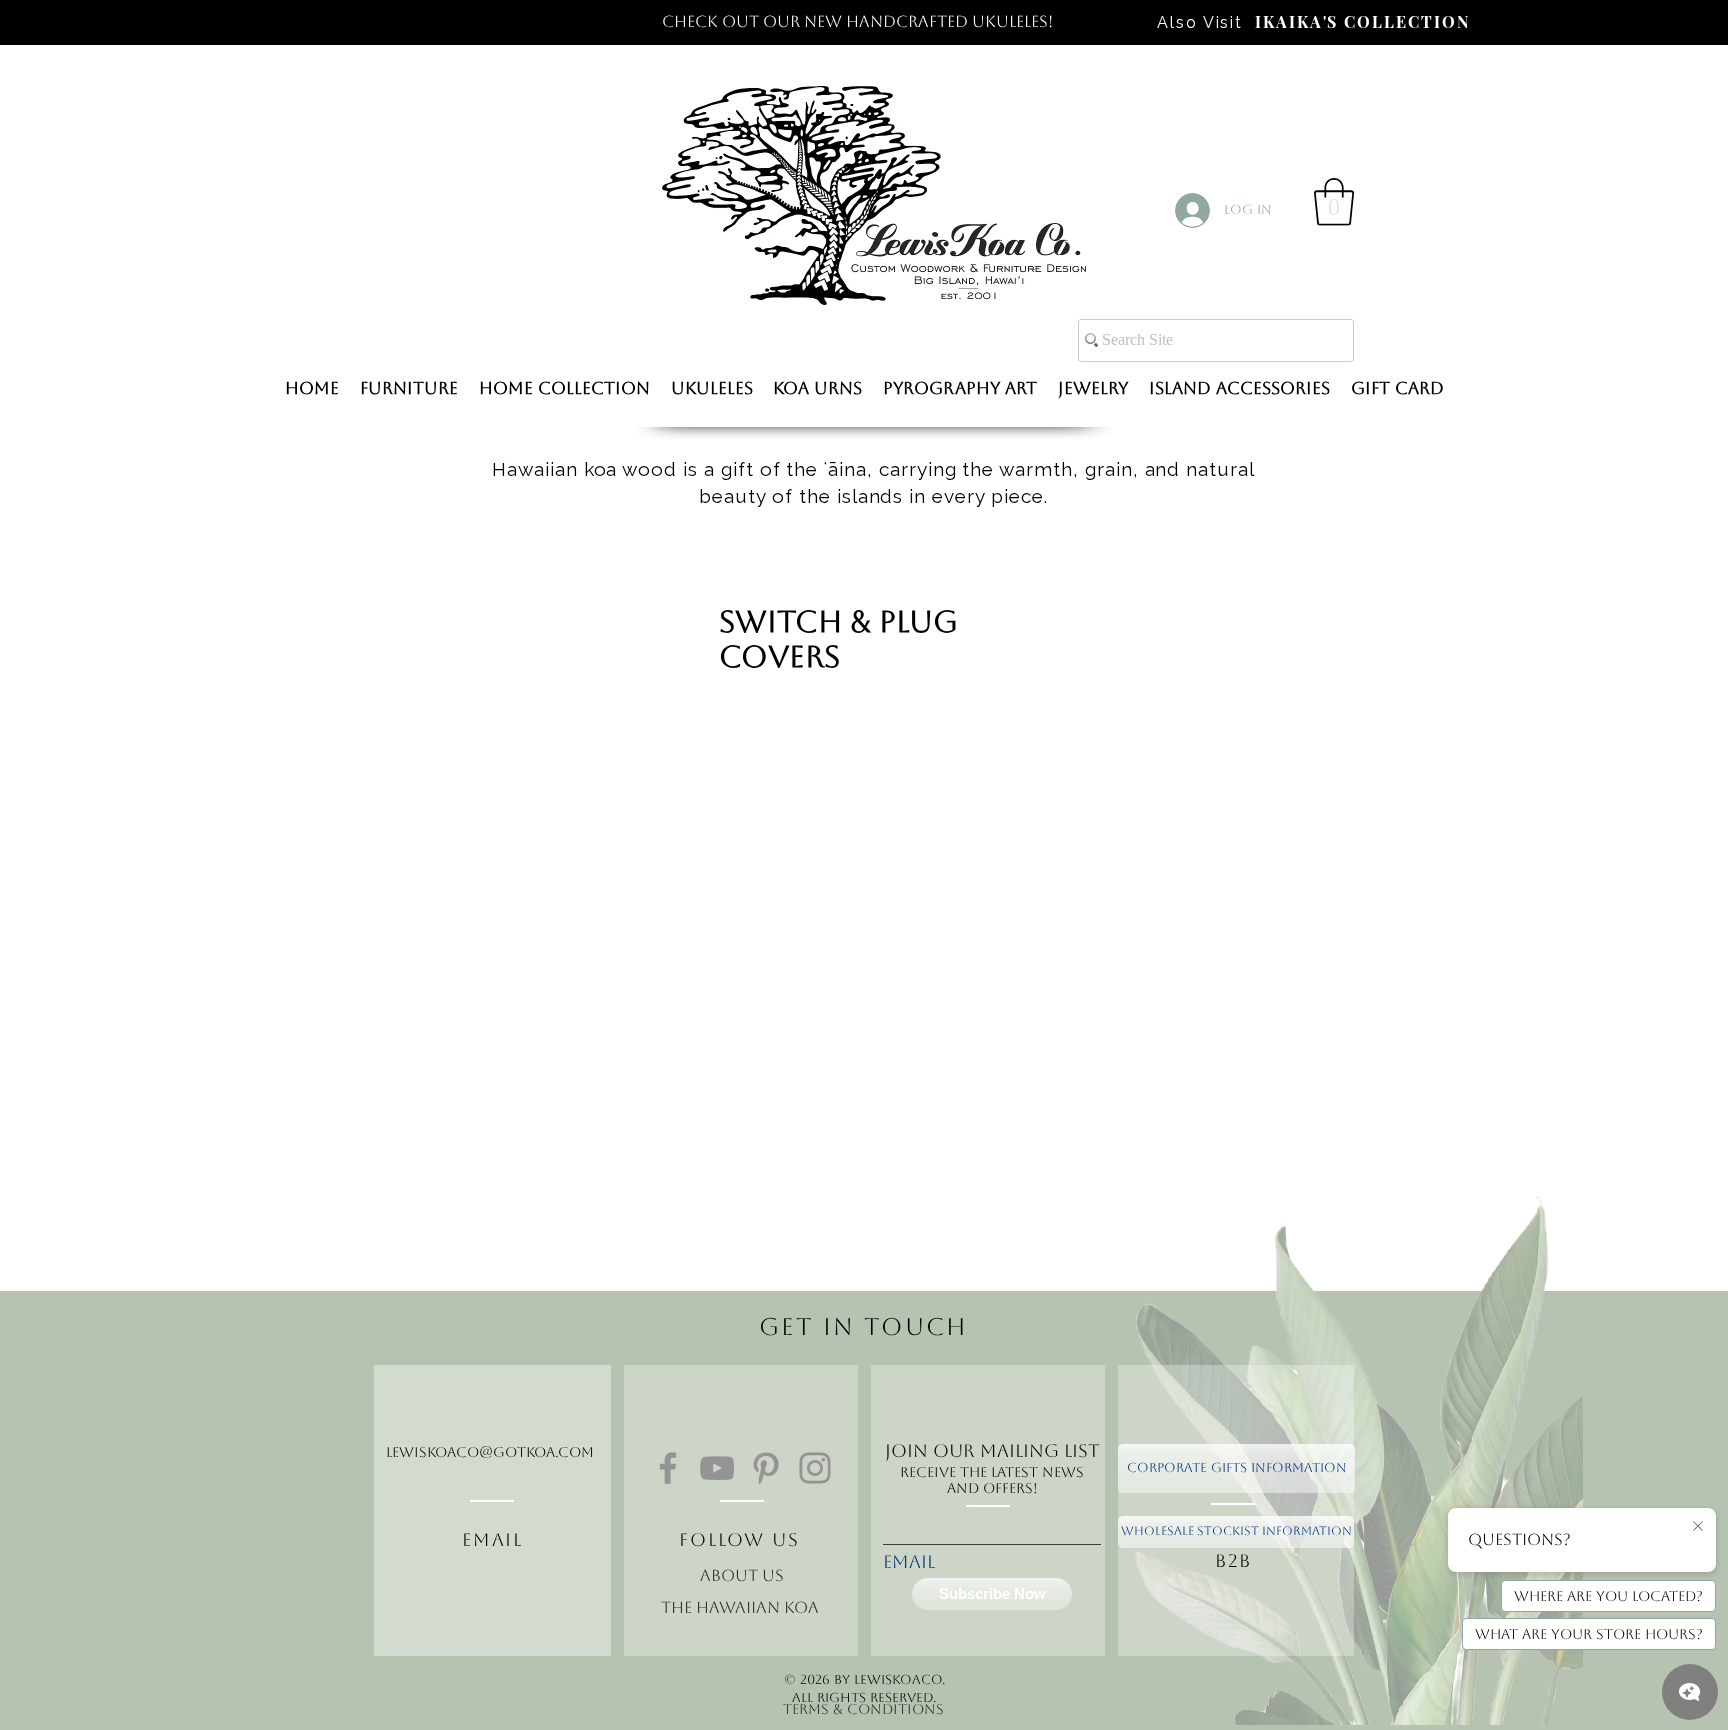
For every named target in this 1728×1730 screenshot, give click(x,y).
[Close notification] (1698, 1527)
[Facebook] (668, 1468)
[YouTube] (717, 1468)
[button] (1334, 202)
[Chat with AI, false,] (1690, 1692)
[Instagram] (815, 1468)
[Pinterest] (766, 1468)
